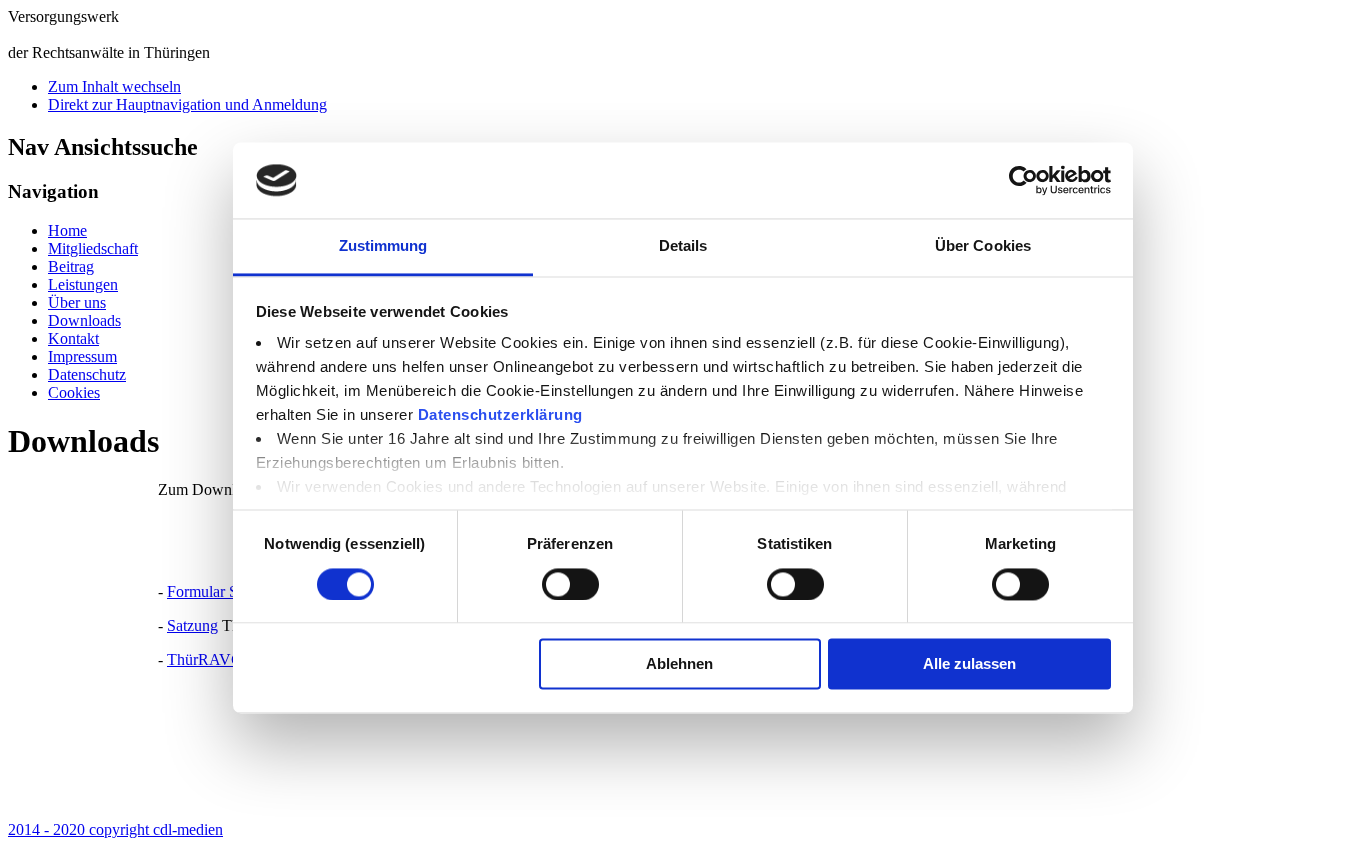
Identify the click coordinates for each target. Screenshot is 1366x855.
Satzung (192, 625)
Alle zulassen (969, 664)
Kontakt (73, 338)
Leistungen (83, 284)
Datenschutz (87, 374)
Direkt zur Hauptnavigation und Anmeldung (187, 104)
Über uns (77, 302)
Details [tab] (683, 246)
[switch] (570, 584)
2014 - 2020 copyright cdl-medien (115, 829)
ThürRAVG (205, 659)
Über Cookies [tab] (983, 246)
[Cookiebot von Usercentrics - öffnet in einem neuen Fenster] (1023, 180)
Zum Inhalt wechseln (114, 86)
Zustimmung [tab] (383, 246)
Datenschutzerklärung (500, 415)
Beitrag (71, 266)
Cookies (74, 392)
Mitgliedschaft (93, 248)
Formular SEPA (217, 591)
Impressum (82, 356)
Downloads (84, 320)
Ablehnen (679, 664)
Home (67, 230)
